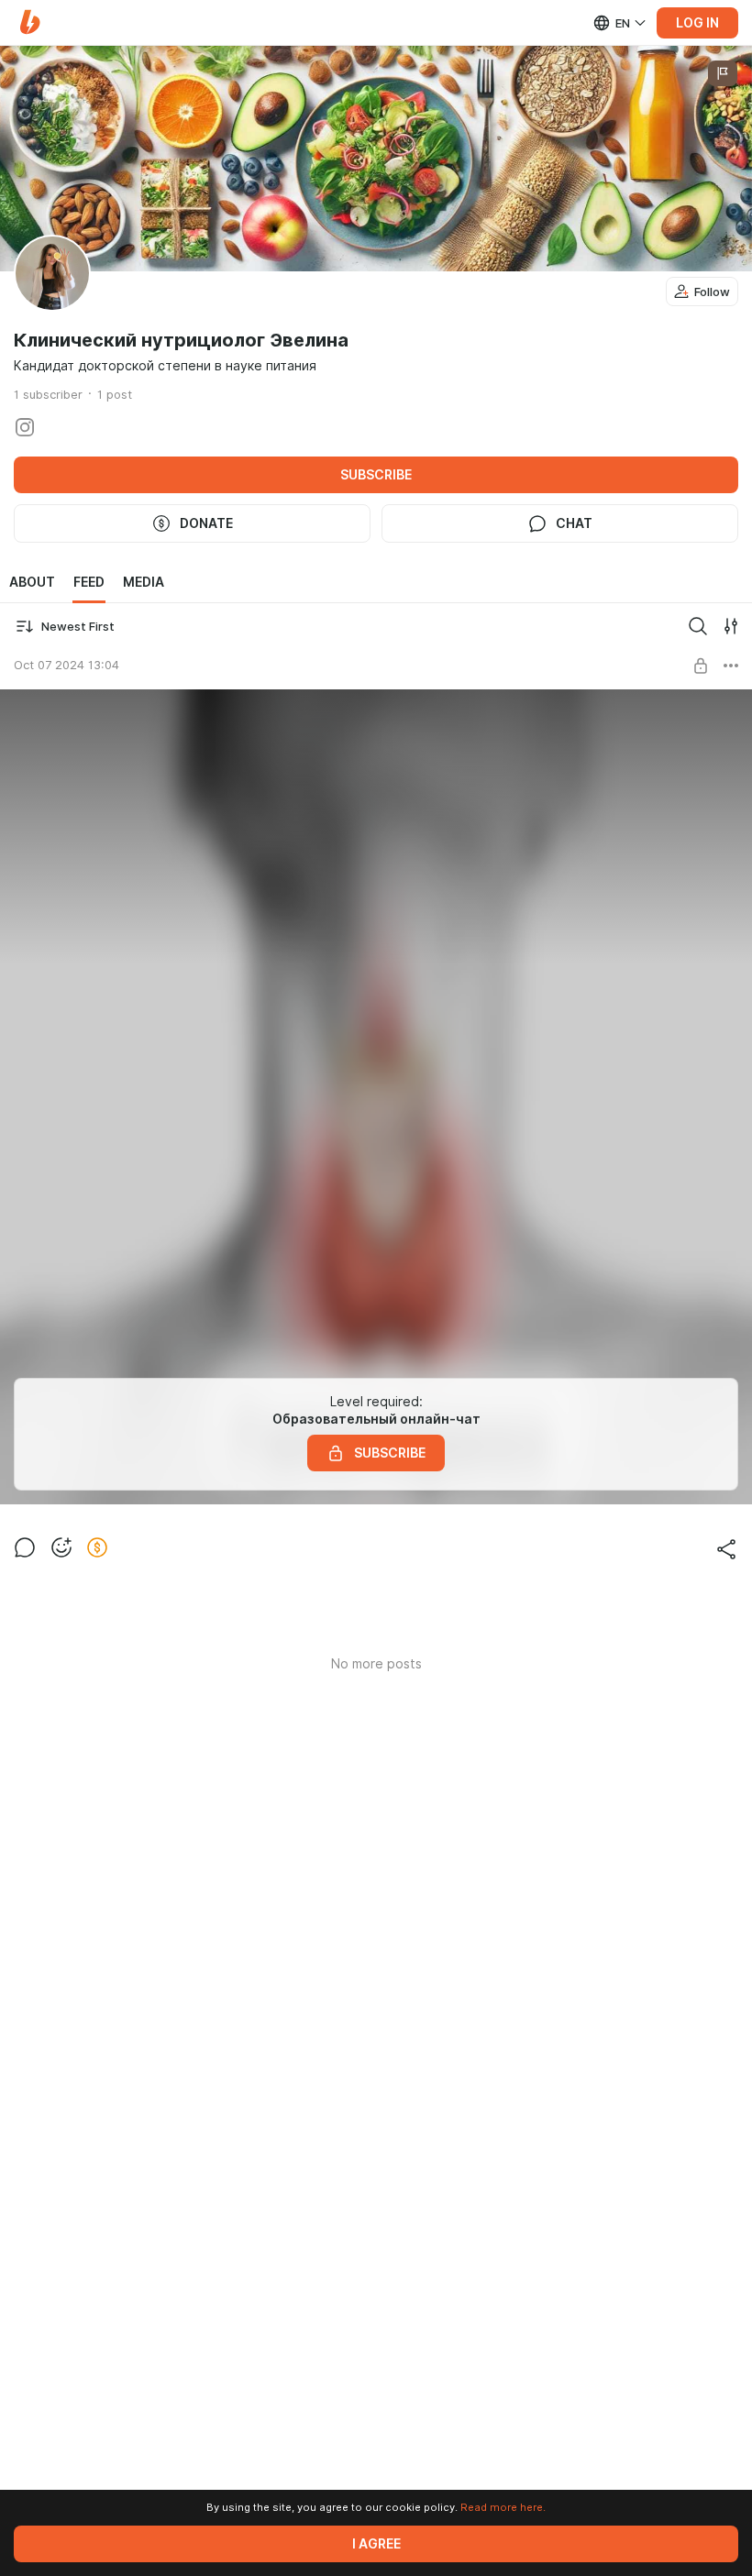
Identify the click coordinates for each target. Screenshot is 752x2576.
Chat (574, 523)
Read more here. (503, 2507)
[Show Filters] (731, 626)
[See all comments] (25, 1547)
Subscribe (376, 475)
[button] (30, 22)
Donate (206, 523)
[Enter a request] (698, 626)
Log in (697, 23)
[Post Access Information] (701, 666)
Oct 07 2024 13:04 (66, 665)
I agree (376, 2544)
